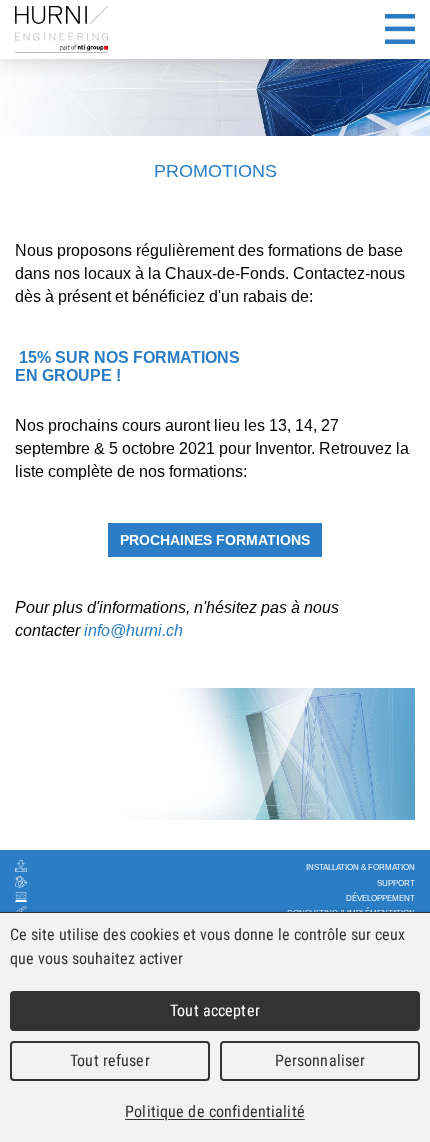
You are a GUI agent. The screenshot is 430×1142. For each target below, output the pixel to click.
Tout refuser (110, 1060)
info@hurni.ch (133, 630)
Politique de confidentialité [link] (215, 1111)
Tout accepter (215, 1010)
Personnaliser (320, 1060)
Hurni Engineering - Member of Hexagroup (61, 29)
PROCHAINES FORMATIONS (215, 540)
